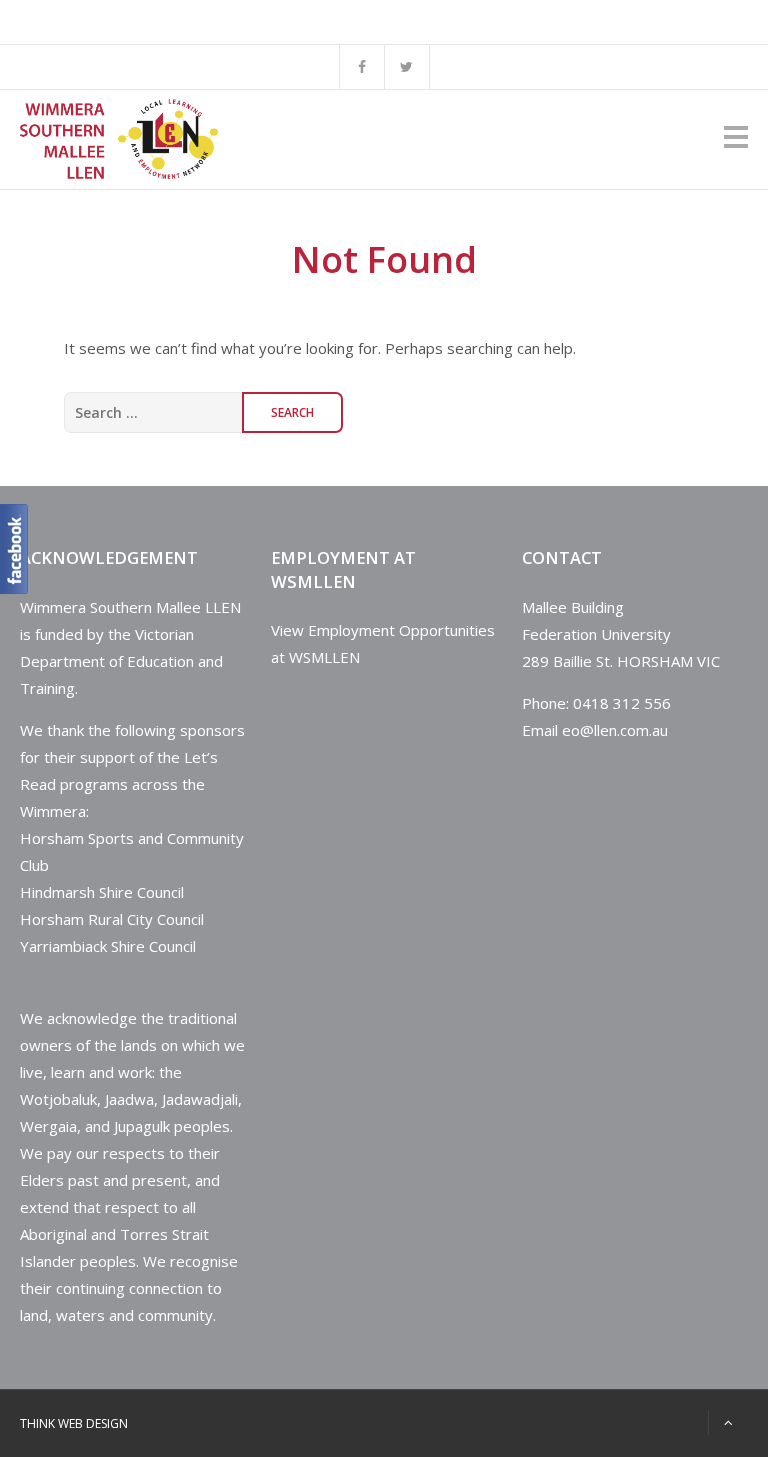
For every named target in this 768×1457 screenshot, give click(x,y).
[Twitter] (407, 67)
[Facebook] (362, 67)
